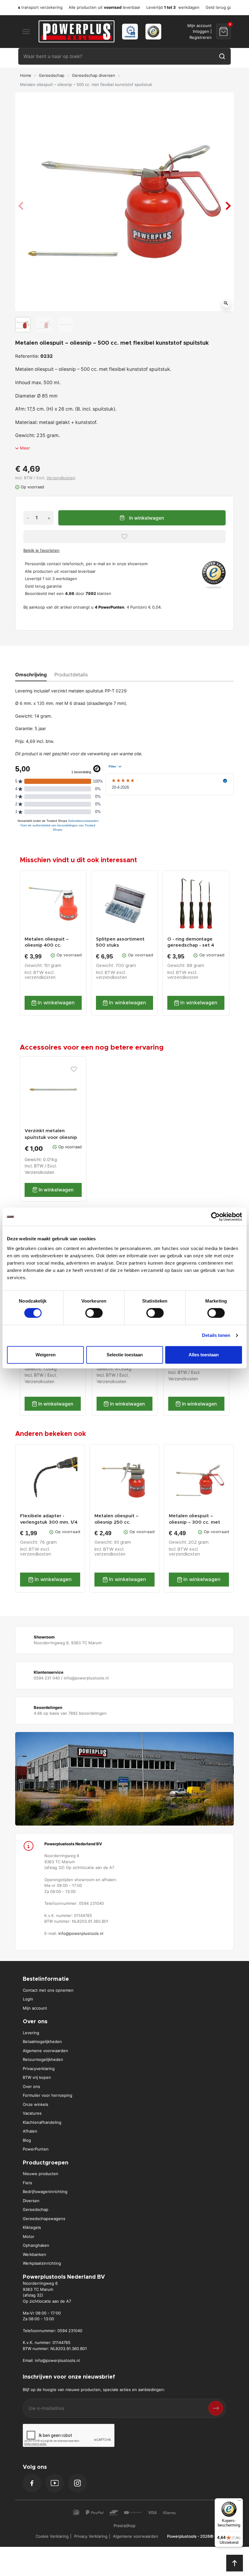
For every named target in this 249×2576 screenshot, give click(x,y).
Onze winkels (36, 2104)
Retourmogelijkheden (43, 2059)
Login (28, 1999)
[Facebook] (32, 2483)
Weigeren (46, 1355)
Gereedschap (52, 75)
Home (26, 75)
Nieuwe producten (41, 2174)
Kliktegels (32, 2227)
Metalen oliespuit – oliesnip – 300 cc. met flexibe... (194, 1519)
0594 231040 (70, 2331)
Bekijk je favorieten (41, 550)
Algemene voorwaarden (45, 2051)
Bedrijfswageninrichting (45, 2192)
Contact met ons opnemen (48, 1990)
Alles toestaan (204, 1355)
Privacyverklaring (39, 2069)
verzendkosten (40, 978)
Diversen (31, 2201)
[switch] (94, 1313)
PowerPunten (36, 2149)
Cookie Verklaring (52, 2536)
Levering (31, 2033)
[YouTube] (55, 2483)
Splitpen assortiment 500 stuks (120, 942)
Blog (27, 2140)
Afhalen (30, 2131)
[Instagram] (77, 2483)
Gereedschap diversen (94, 75)
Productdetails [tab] (71, 675)
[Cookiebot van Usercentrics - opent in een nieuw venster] (215, 1217)
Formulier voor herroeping (48, 2095)
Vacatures (32, 2113)
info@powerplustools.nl (81, 1933)
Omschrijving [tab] (31, 675)
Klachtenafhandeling (42, 2122)
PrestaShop (124, 2526)
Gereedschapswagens (44, 2219)
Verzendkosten (61, 478)
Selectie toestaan (125, 1355)
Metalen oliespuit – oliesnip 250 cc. (116, 1519)
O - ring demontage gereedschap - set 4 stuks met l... (191, 943)
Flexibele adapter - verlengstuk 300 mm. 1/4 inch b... (49, 1519)
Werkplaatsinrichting (42, 2263)
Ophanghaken (36, 2245)
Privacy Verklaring (91, 2536)
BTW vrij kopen (37, 2077)
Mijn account (35, 2008)
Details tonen (216, 1335)
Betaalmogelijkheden (42, 2041)
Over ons (31, 2086)
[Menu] (239, 2502)
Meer (25, 448)
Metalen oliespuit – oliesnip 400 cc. (47, 942)
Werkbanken (34, 2254)
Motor (29, 2236)
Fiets (27, 2183)
